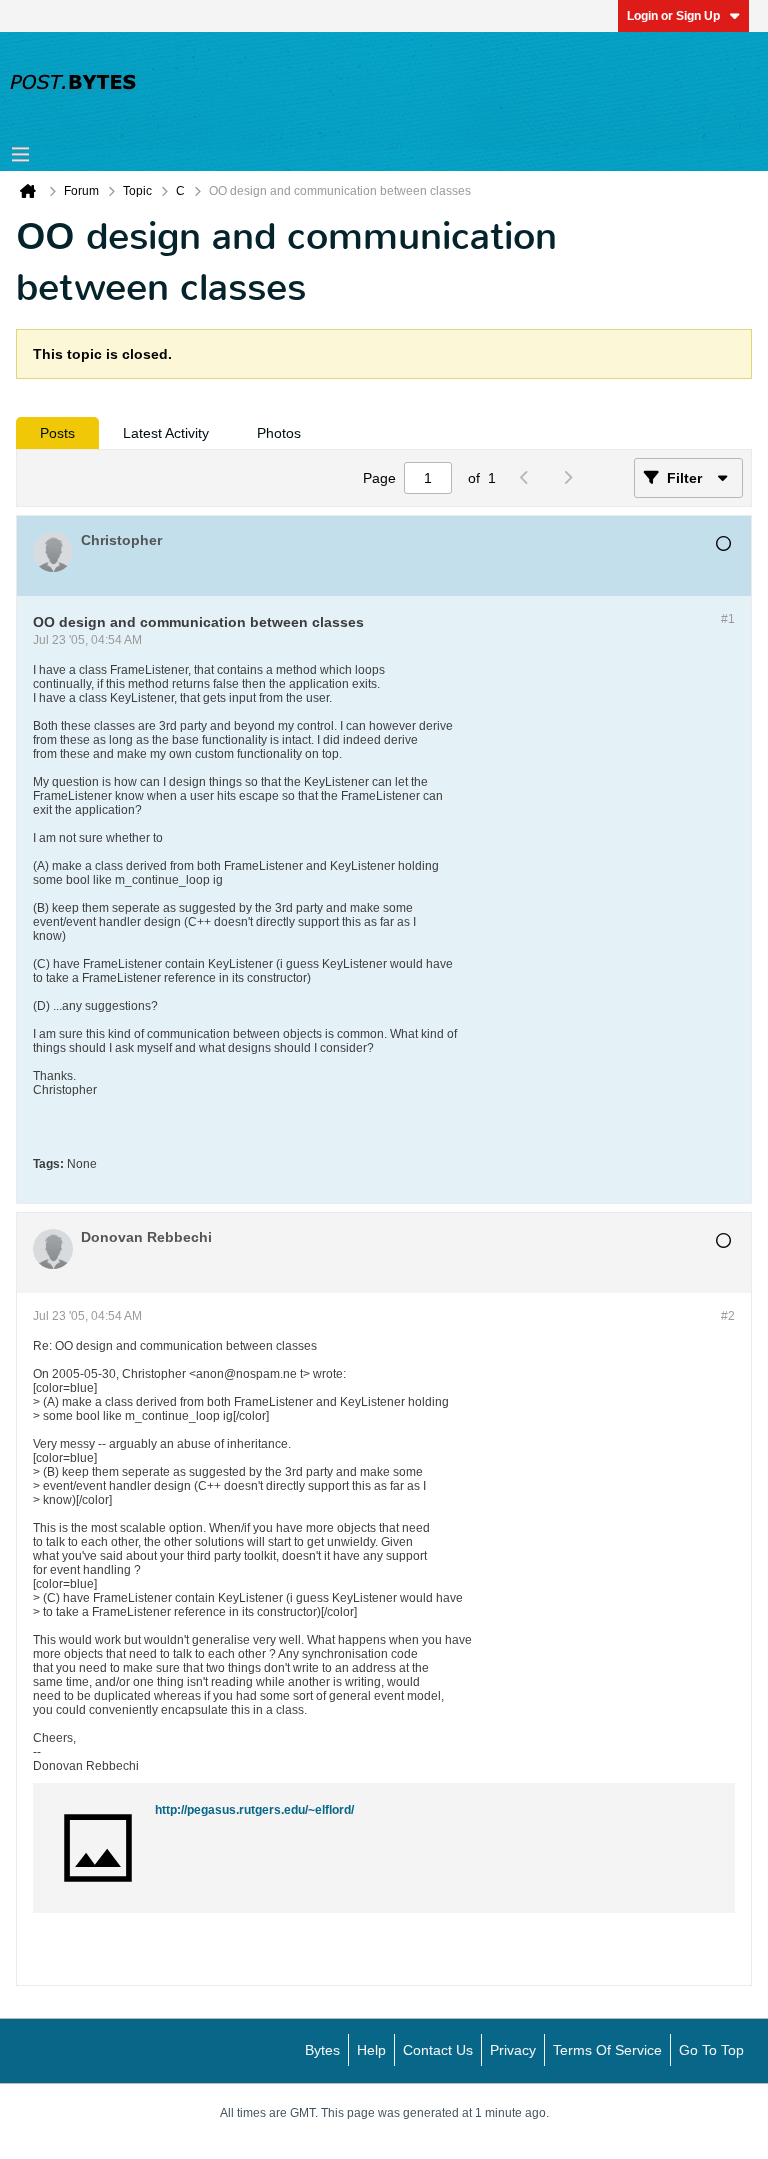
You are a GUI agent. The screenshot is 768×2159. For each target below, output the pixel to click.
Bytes (322, 2050)
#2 (728, 1316)
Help (371, 2050)
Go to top (711, 2050)
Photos (279, 433)
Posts (57, 433)
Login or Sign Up (673, 16)
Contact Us (438, 2050)
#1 (728, 619)
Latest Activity (166, 433)
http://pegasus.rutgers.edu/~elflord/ (254, 1810)
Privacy (513, 2050)
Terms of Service (607, 2050)
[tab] (57, 433)
